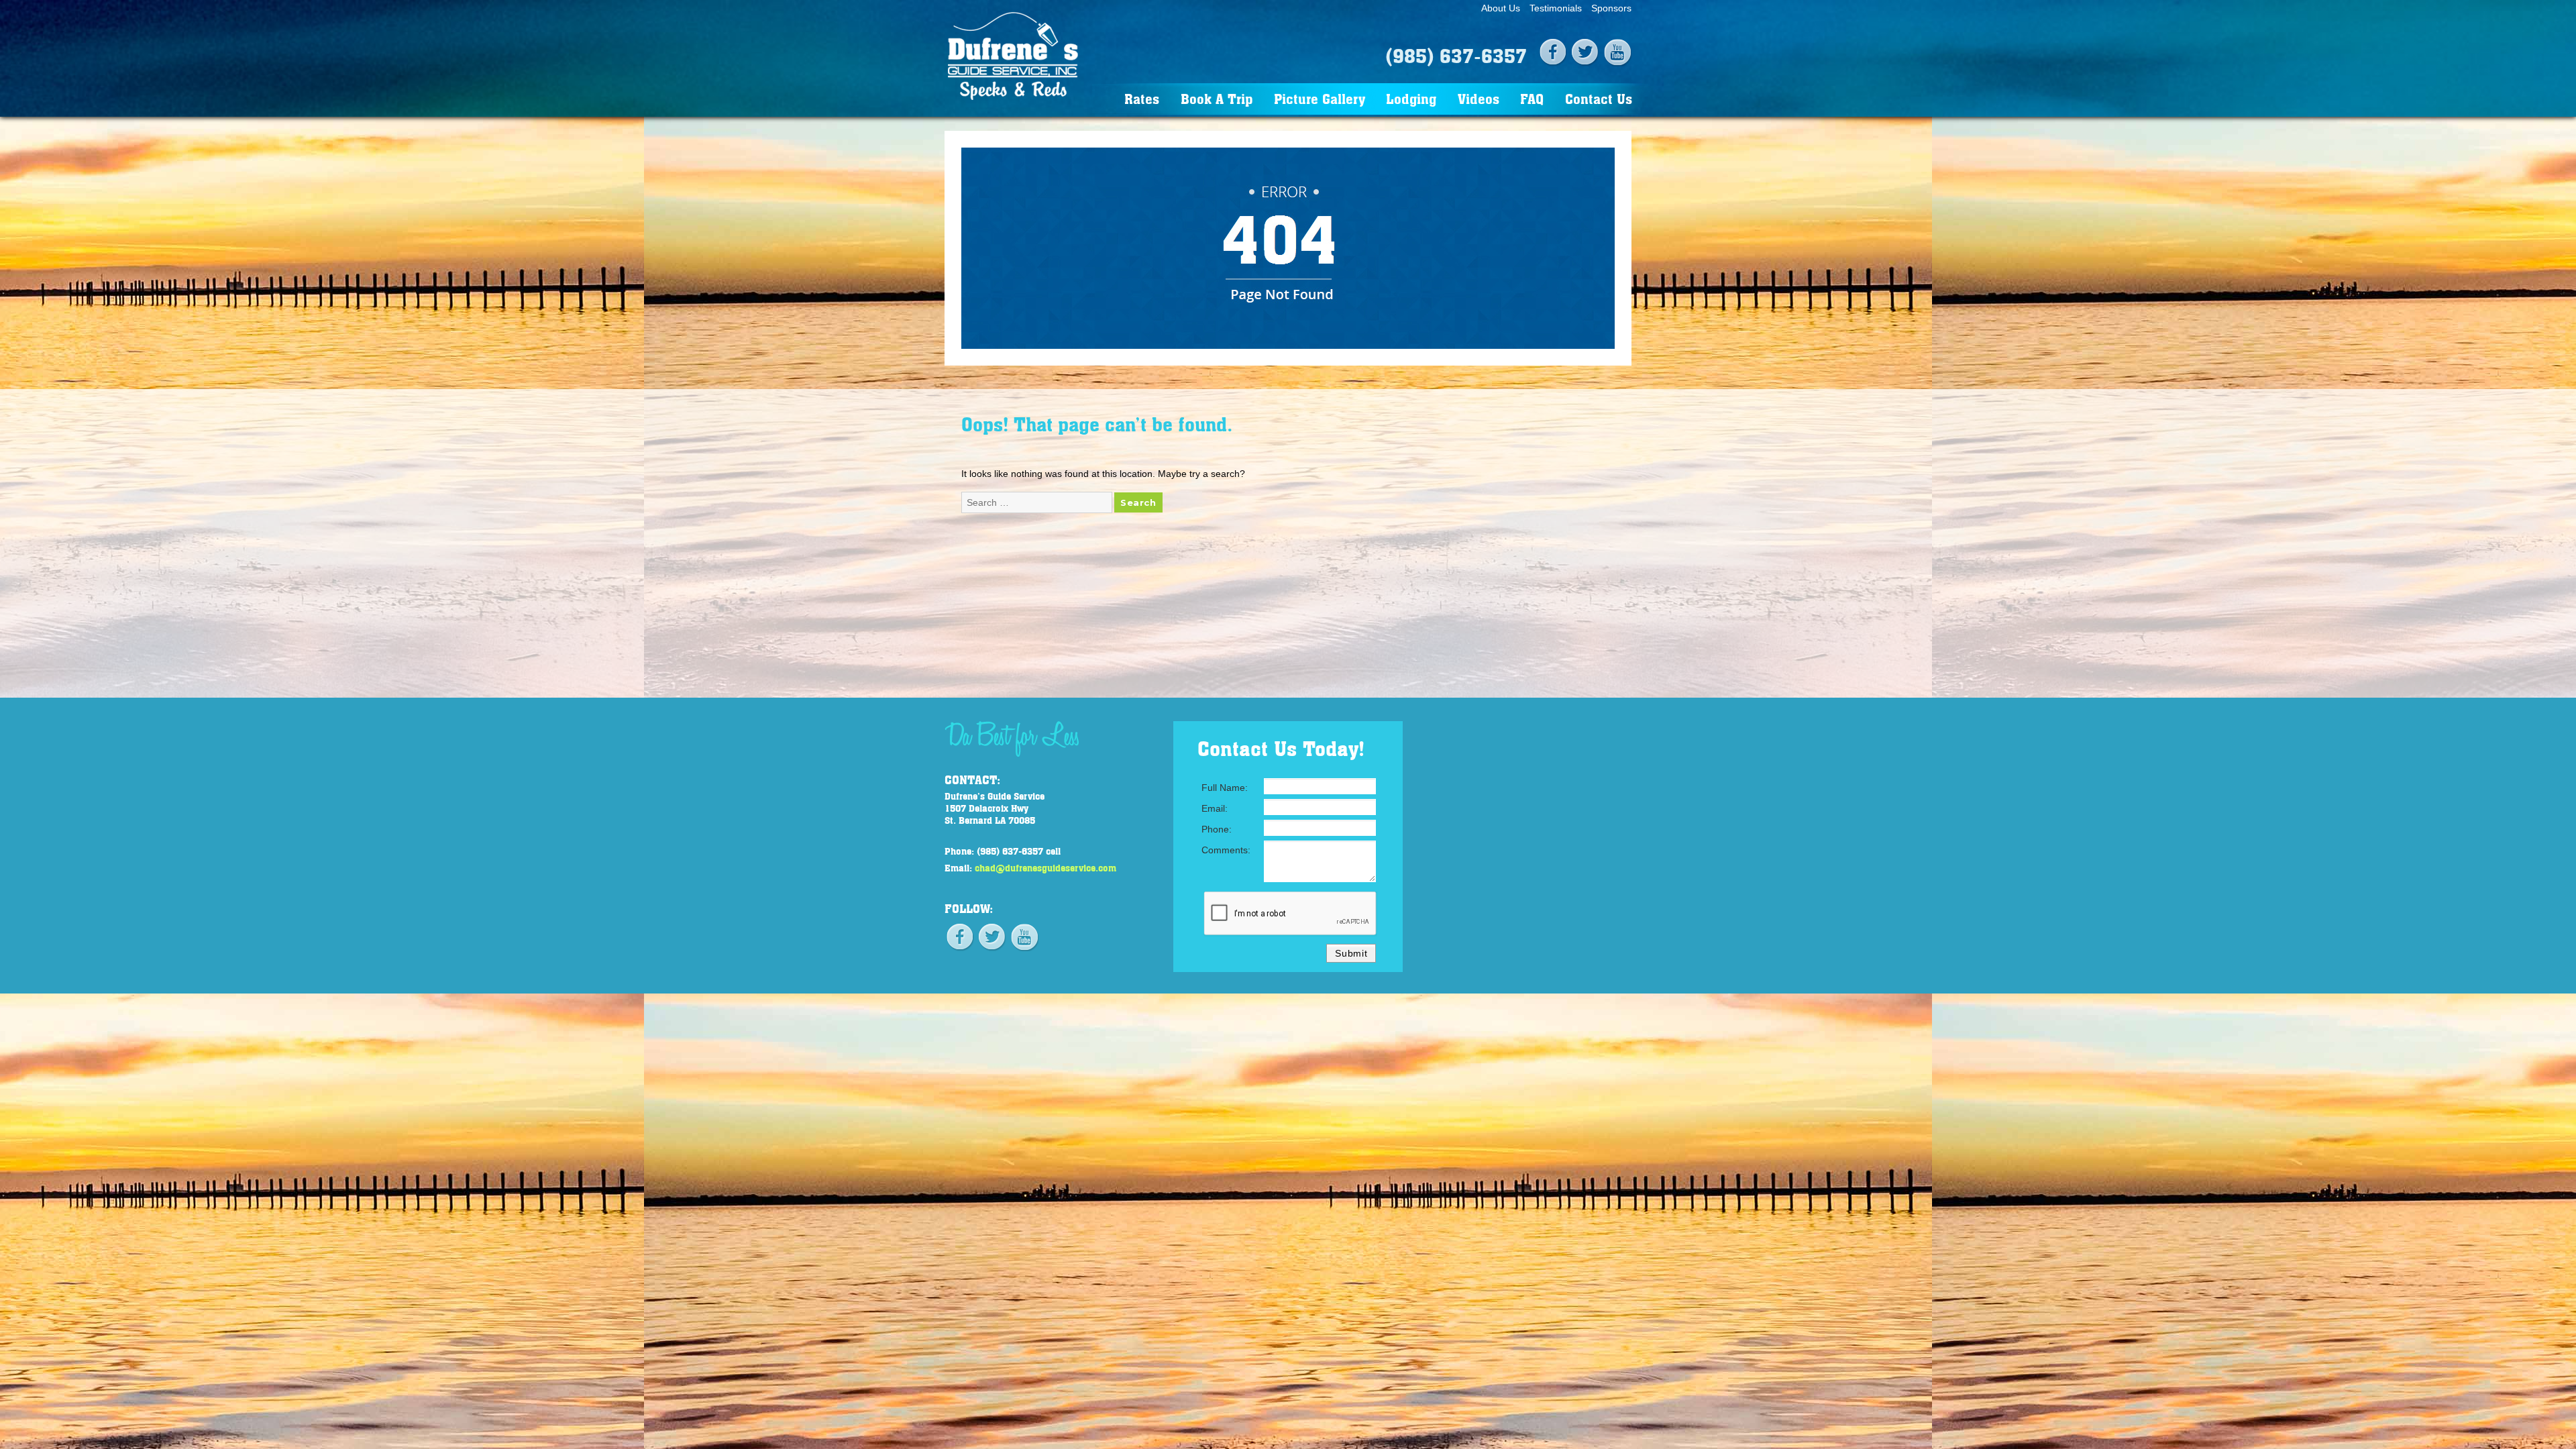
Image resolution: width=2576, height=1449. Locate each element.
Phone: (1217, 829)
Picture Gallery (1320, 98)
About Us (1501, 8)
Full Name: (1225, 788)
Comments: (1226, 850)
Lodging (1411, 98)
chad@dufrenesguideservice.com (1045, 867)
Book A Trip (1217, 98)
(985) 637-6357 (1456, 55)
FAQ (1532, 98)
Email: (1215, 808)
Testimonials (1556, 8)
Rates (1142, 98)
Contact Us (1599, 98)
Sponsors (1611, 8)
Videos (1479, 98)
